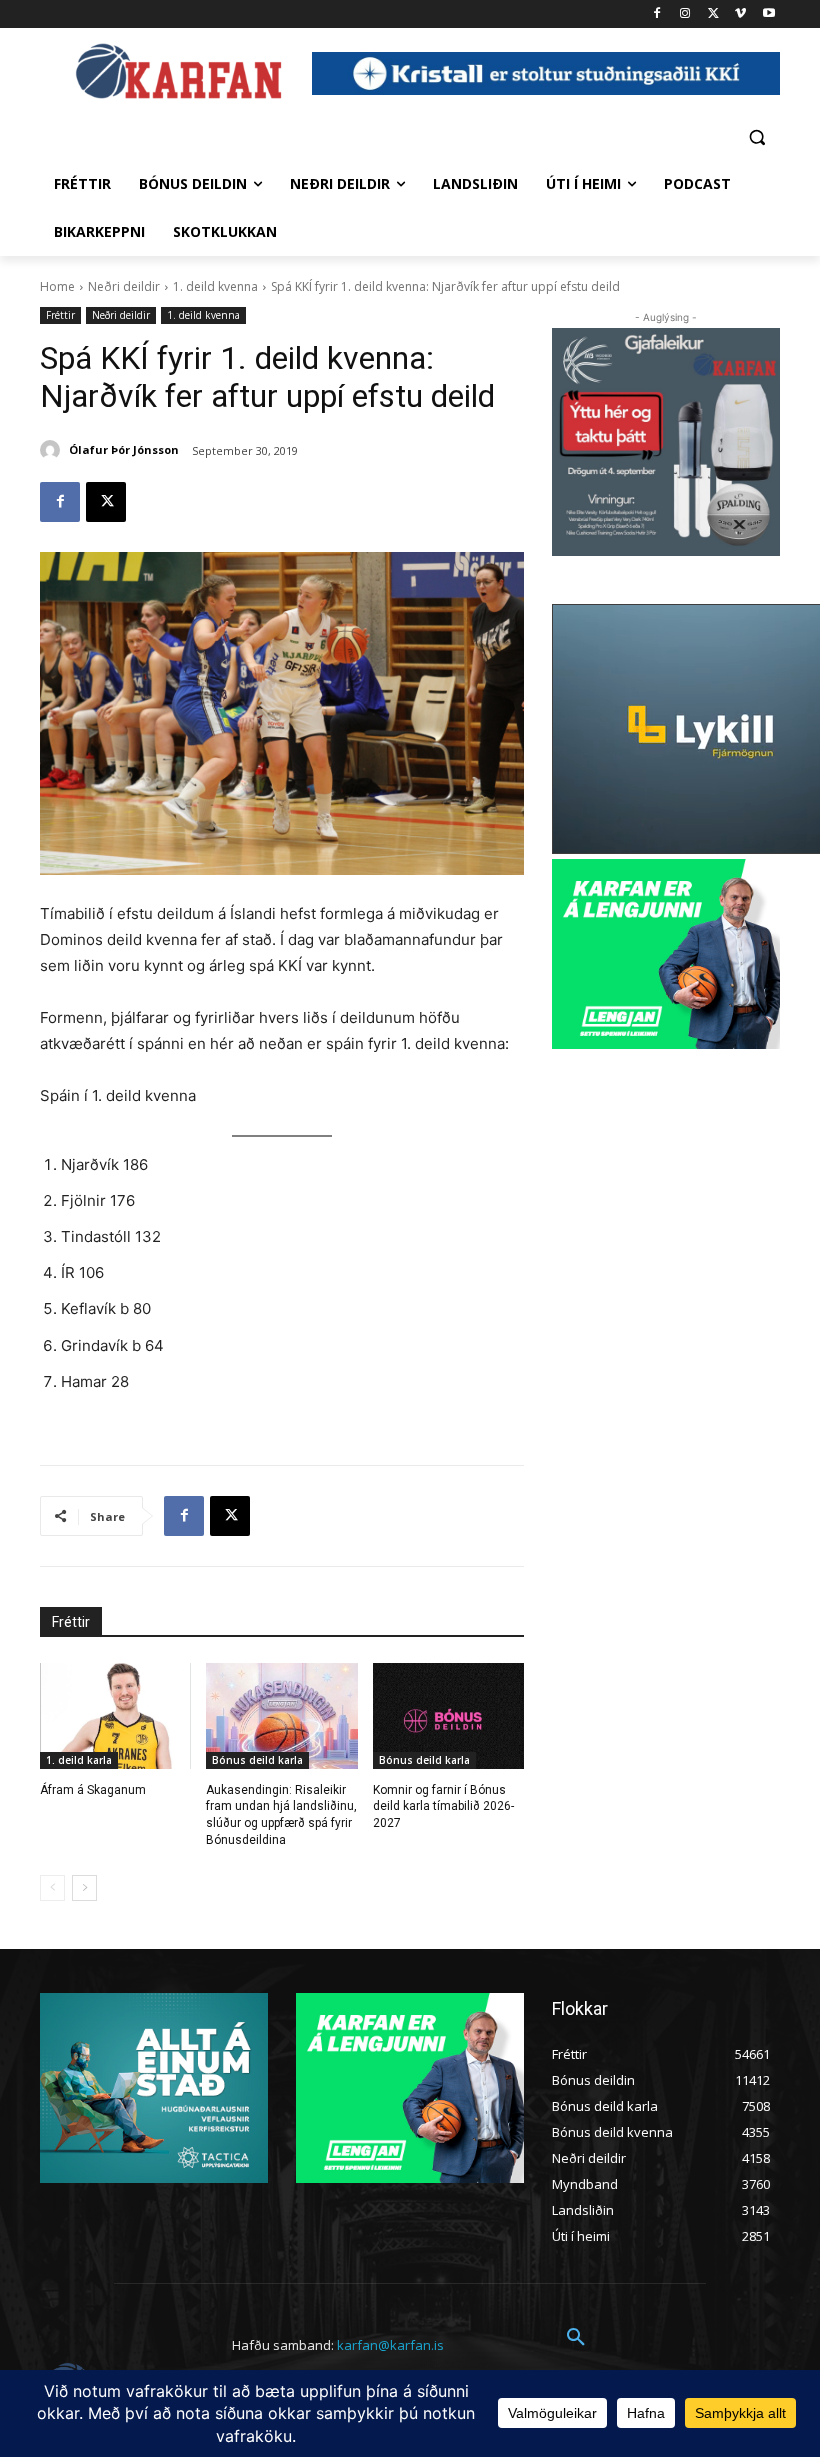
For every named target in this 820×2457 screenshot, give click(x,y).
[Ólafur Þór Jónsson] (53, 450)
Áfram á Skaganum (93, 1790)
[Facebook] (657, 14)
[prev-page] (52, 1888)
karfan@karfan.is (390, 2345)
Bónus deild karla (257, 1760)
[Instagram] (685, 14)
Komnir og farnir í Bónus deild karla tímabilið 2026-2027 (443, 1807)
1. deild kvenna (215, 286)
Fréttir (60, 315)
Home (57, 286)
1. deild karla (79, 1760)
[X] (713, 14)
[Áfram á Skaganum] (115, 1716)
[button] (756, 136)
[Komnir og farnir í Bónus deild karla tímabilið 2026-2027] (448, 1716)
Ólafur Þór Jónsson (124, 449)
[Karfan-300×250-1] (666, 954)
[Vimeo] (740, 14)
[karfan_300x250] (154, 2088)
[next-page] (84, 1888)
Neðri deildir (124, 286)
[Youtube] (768, 14)
